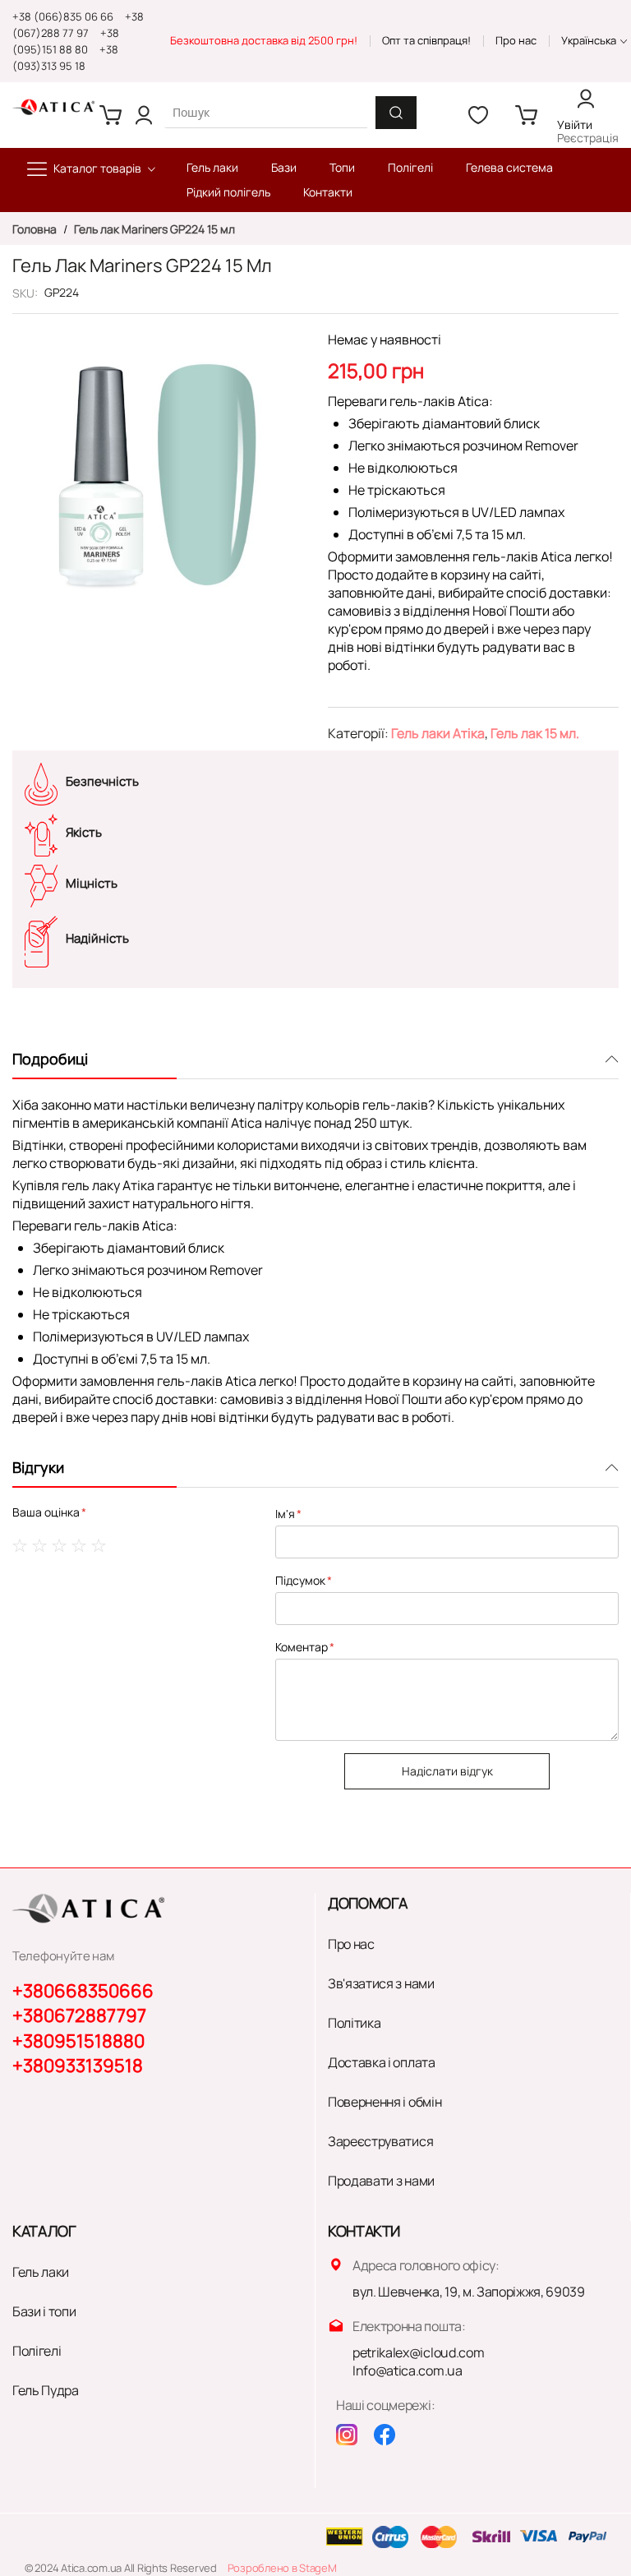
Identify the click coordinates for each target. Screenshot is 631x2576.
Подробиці (50, 1059)
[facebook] (385, 2435)
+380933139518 (78, 2066)
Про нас (516, 40)
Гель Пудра (46, 2390)
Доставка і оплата (382, 2062)
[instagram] (347, 2435)
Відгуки (38, 1467)
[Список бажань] (478, 115)
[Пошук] (396, 113)
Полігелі (37, 2351)
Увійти (575, 125)
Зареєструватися (380, 2141)
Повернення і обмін (385, 2102)
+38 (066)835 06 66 (63, 16)
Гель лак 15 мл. (535, 733)
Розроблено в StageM (282, 2568)
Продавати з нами (381, 2181)
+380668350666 (83, 1991)
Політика (354, 2023)
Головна (36, 229)
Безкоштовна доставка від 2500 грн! (264, 40)
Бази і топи (44, 2311)
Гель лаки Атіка (438, 733)
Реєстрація (588, 138)
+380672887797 (79, 2015)
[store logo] (53, 107)
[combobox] (266, 112)
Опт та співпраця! (426, 40)
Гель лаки (41, 2272)
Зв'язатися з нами (381, 1983)
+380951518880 (78, 2041)
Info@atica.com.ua (408, 2371)
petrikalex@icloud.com (418, 2352)
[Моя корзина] (111, 115)
